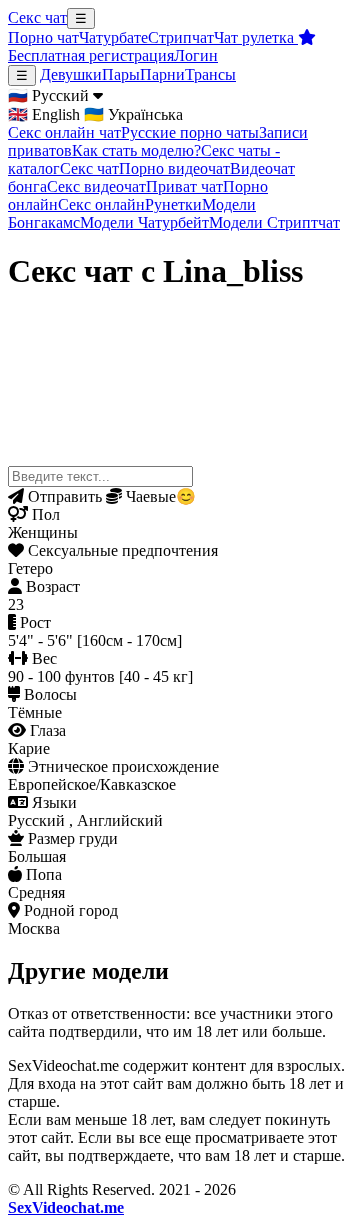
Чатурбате (113, 37)
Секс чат (37, 17)
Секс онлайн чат (64, 132)
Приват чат (184, 186)
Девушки (71, 74)
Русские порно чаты (190, 132)
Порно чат (43, 37)
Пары (121, 74)
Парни (162, 74)
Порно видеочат (174, 168)
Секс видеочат (96, 186)
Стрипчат (181, 37)
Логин (196, 55)
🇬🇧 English (44, 114)
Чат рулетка (256, 37)
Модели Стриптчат (274, 222)
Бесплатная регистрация (91, 55)
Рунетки (173, 204)
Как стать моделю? (136, 150)
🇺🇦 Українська (133, 114)
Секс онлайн (101, 204)
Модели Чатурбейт (144, 222)
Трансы (210, 74)
